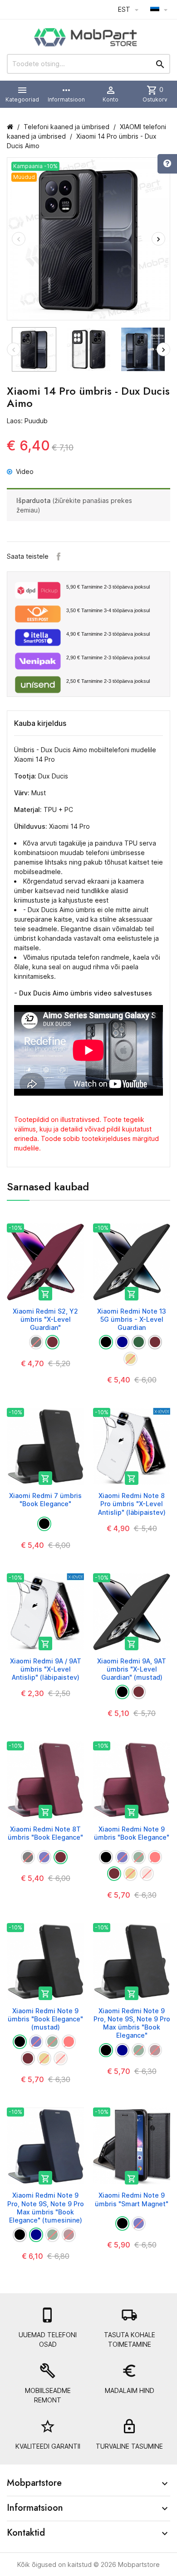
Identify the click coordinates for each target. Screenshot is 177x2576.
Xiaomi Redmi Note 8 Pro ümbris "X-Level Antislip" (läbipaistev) (132, 1504)
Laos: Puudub (27, 421)
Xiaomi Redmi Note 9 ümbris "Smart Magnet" (132, 2199)
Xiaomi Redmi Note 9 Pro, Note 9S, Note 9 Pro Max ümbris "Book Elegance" (132, 2023)
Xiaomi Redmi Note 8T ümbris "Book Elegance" (45, 1833)
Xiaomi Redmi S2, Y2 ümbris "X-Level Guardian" (45, 1319)
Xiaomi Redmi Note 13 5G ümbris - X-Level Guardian (132, 1319)
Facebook (59, 556)
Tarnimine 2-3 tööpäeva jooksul (108, 587)
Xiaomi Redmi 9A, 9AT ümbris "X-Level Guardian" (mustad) (132, 1669)
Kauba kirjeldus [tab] (40, 723)
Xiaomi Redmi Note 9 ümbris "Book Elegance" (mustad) (45, 2019)
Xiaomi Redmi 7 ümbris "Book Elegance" (45, 1500)
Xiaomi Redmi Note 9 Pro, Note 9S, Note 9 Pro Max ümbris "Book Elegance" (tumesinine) (46, 2208)
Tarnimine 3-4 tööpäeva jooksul (108, 610)
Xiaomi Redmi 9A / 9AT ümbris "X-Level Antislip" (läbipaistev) (46, 1669)
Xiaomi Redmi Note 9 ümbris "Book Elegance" (132, 1833)
